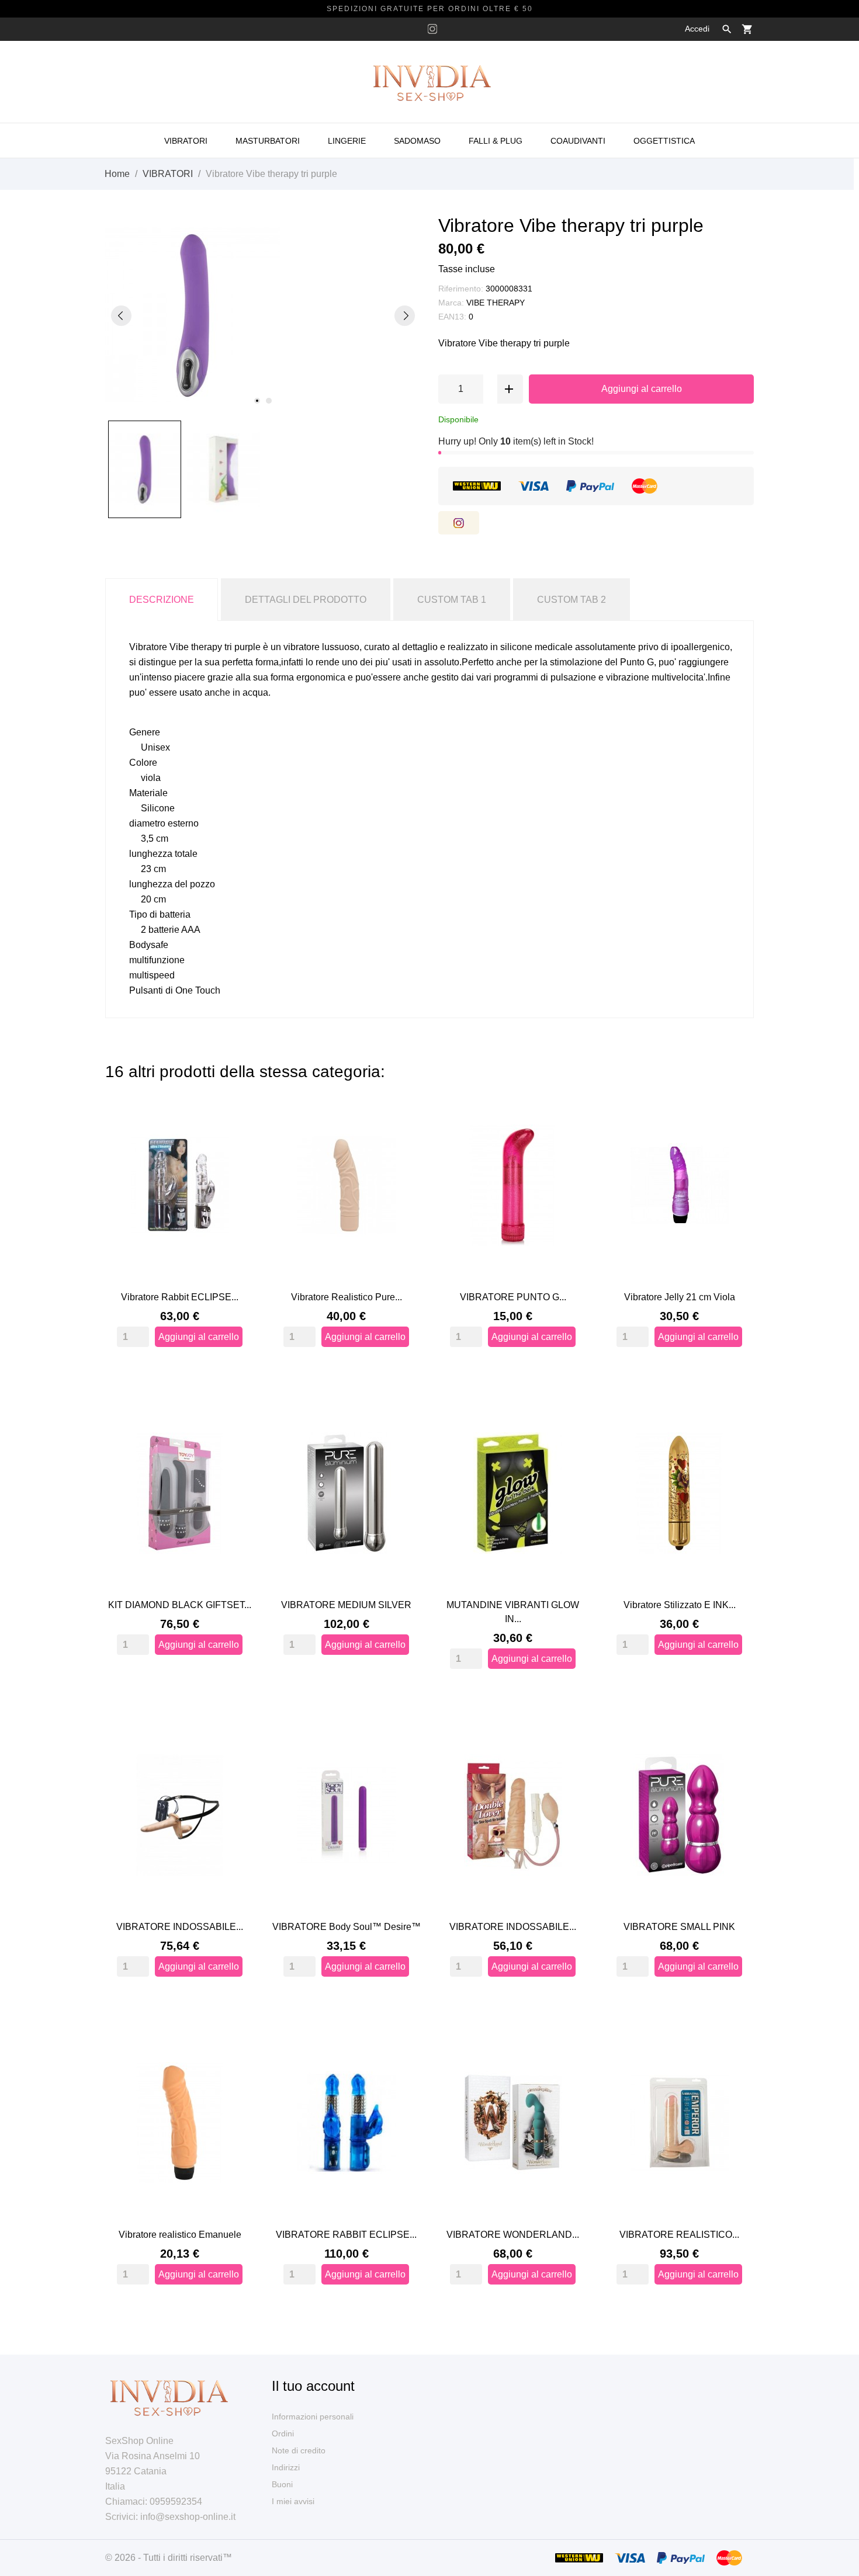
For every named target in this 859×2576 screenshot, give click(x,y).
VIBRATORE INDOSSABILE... (180, 1927)
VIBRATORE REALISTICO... (679, 2235)
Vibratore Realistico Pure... (347, 1297)
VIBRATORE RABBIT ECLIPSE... (346, 2235)
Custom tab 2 (571, 600)
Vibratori (186, 141)
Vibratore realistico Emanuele (180, 2235)
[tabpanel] (263, 315)
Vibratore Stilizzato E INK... (680, 1605)
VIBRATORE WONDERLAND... (513, 2235)
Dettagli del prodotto (306, 600)
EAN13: (452, 317)
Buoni (282, 2484)
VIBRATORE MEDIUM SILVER (346, 1605)
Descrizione (162, 600)
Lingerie (347, 141)
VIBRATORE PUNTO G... (513, 1297)
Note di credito (299, 2450)
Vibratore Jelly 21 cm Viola (680, 1297)
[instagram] (432, 29)
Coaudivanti (578, 141)
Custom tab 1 (452, 600)
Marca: (451, 303)
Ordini (283, 2433)
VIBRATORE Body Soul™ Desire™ (347, 1927)
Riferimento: (461, 289)
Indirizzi (286, 2467)
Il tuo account (313, 2386)
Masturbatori (268, 141)
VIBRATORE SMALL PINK (679, 1927)
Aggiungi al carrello (642, 389)
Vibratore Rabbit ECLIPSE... (180, 1297)
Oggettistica (664, 141)
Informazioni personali (313, 2417)
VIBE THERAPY (496, 303)
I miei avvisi (293, 2501)
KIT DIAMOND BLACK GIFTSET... (180, 1605)
